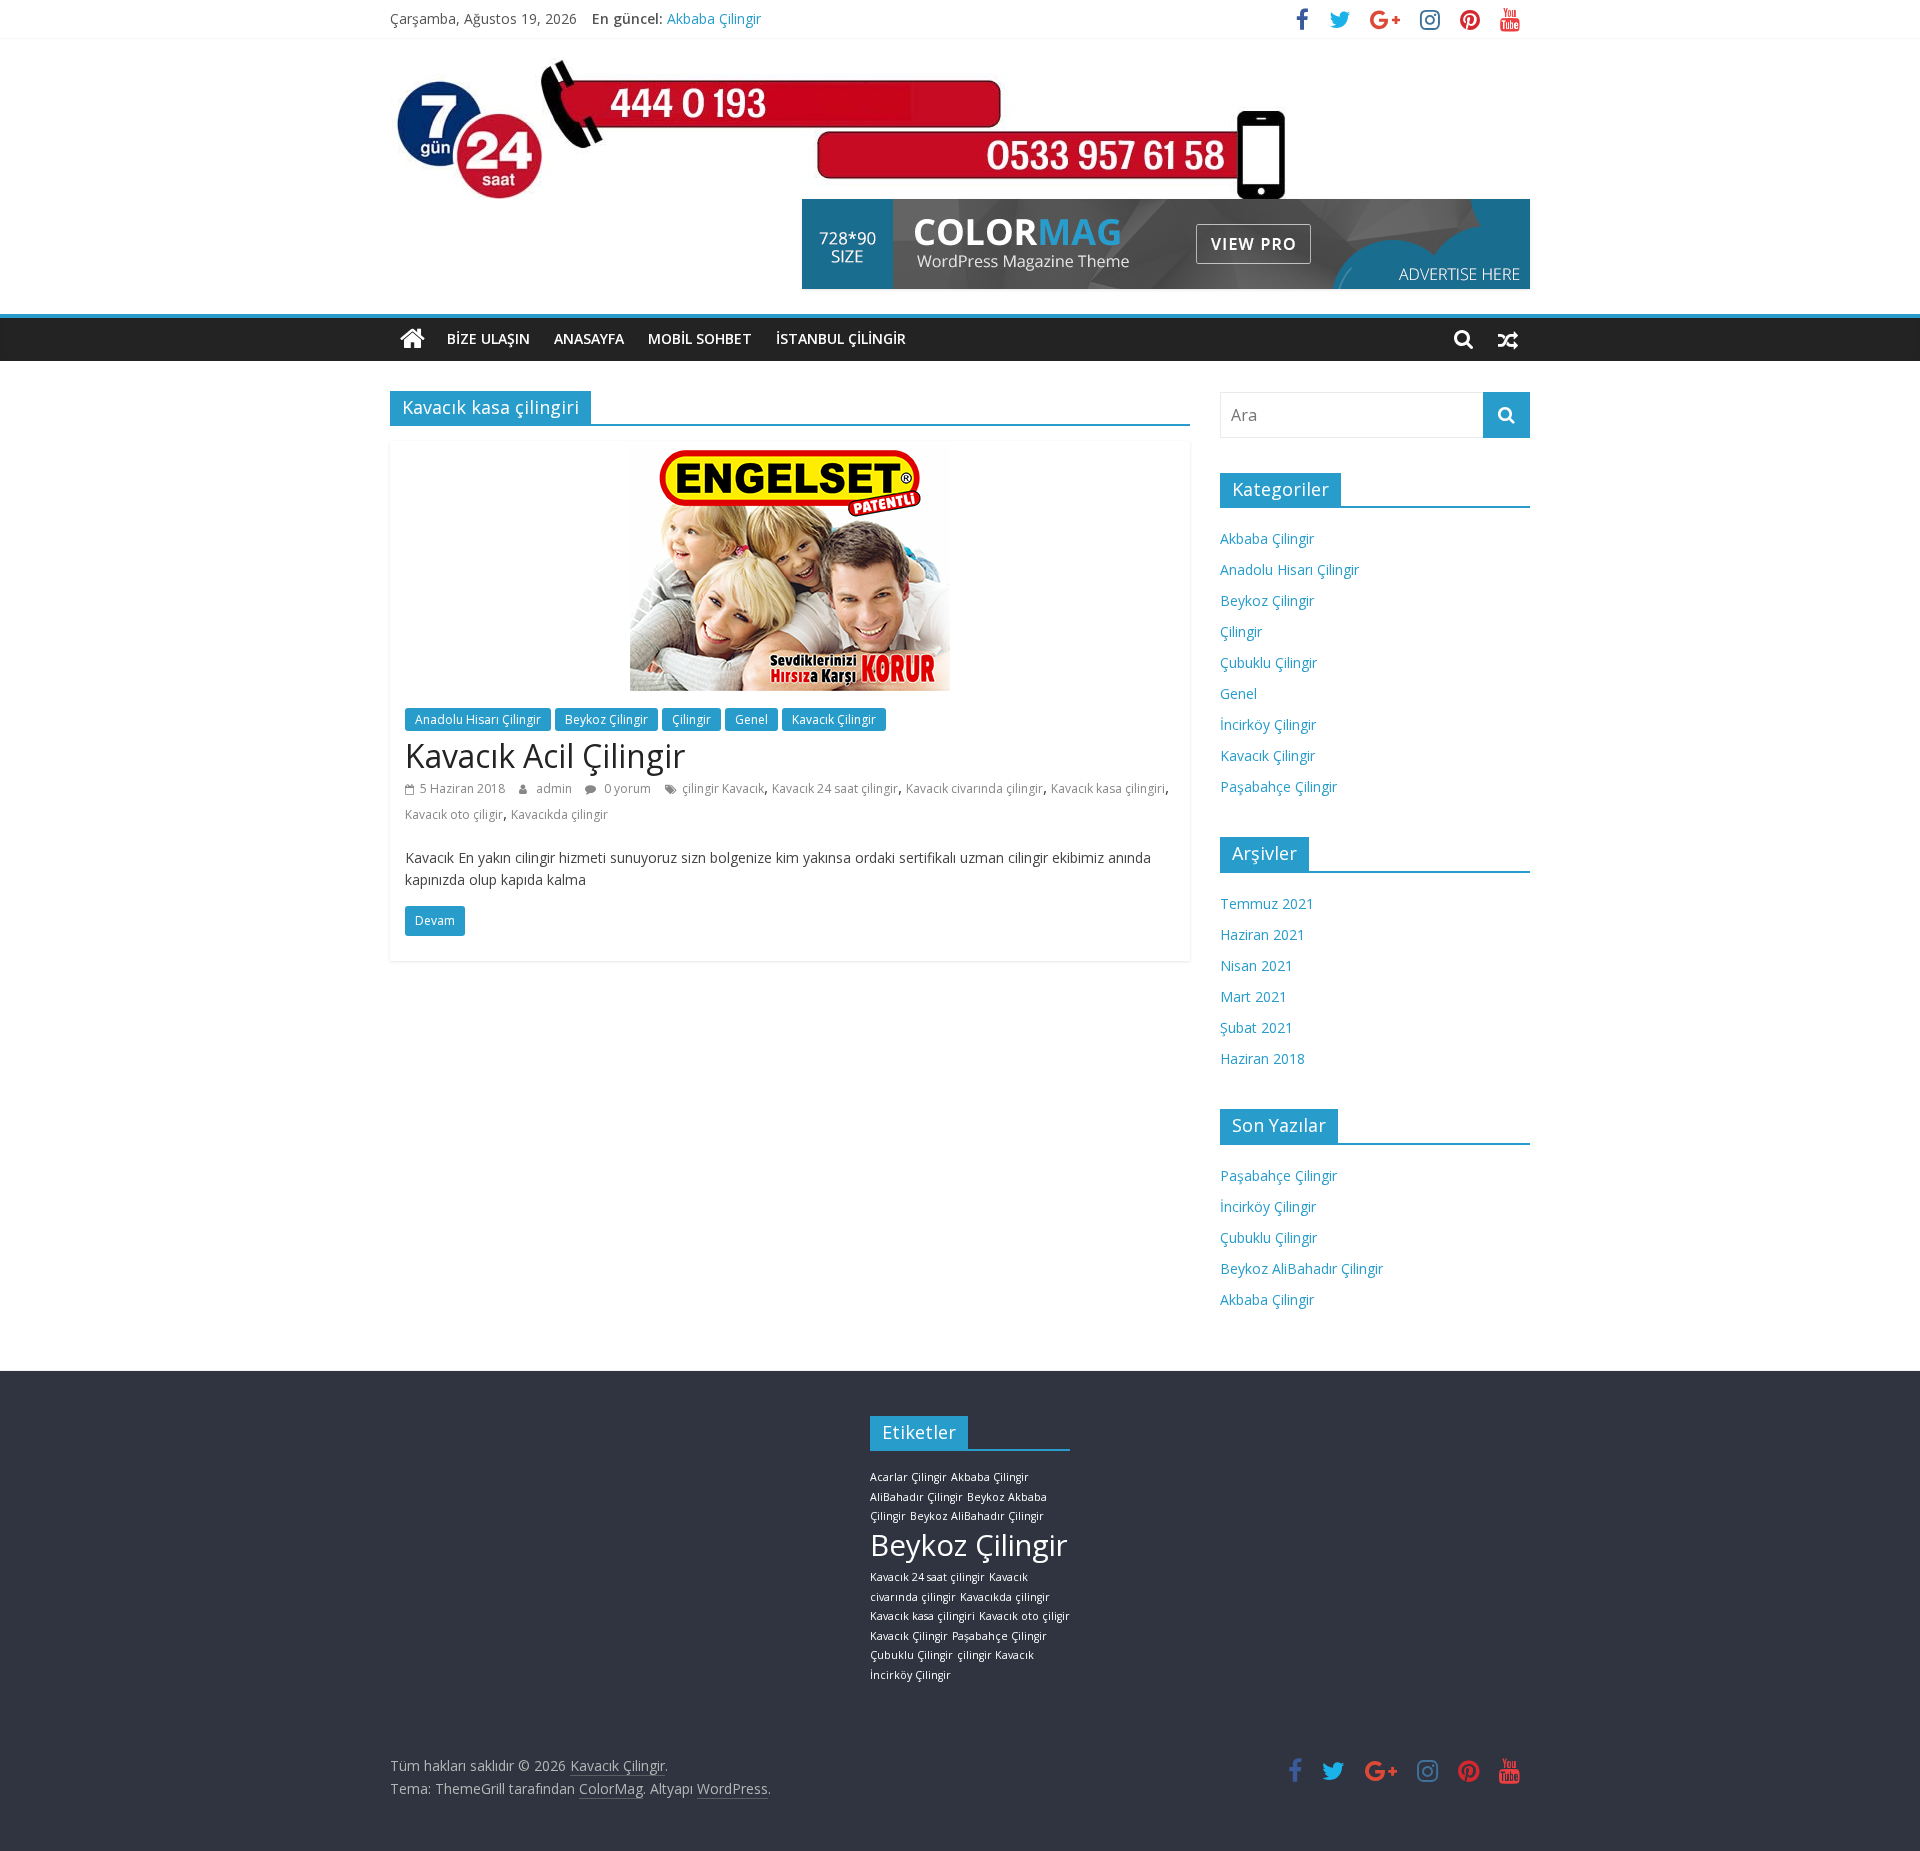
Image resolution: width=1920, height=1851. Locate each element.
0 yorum (626, 788)
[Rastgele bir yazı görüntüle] (1508, 339)
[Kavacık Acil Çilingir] (790, 453)
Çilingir (691, 719)
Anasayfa (589, 338)
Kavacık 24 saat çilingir (835, 788)
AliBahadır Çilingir (916, 1497)
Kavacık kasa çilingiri (1108, 788)
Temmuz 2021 (1267, 903)
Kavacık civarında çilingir (974, 788)
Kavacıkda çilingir (559, 814)
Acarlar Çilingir (908, 1477)
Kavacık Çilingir (834, 719)
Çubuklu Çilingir (1268, 662)
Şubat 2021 (1256, 1027)
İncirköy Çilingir (1268, 724)
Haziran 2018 (1262, 1058)
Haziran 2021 (1262, 934)
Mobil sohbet (700, 338)
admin (555, 788)
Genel (751, 719)
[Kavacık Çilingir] (412, 339)
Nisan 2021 (1256, 965)
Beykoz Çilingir (606, 719)
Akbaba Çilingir (714, 25)
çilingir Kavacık (723, 788)
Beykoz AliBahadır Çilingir (1301, 1268)
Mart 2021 (1253, 996)
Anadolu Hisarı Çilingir (478, 719)
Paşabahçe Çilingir (1278, 786)
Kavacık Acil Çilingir (545, 755)
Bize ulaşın (488, 338)
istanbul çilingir (841, 338)
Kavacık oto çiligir (454, 814)
